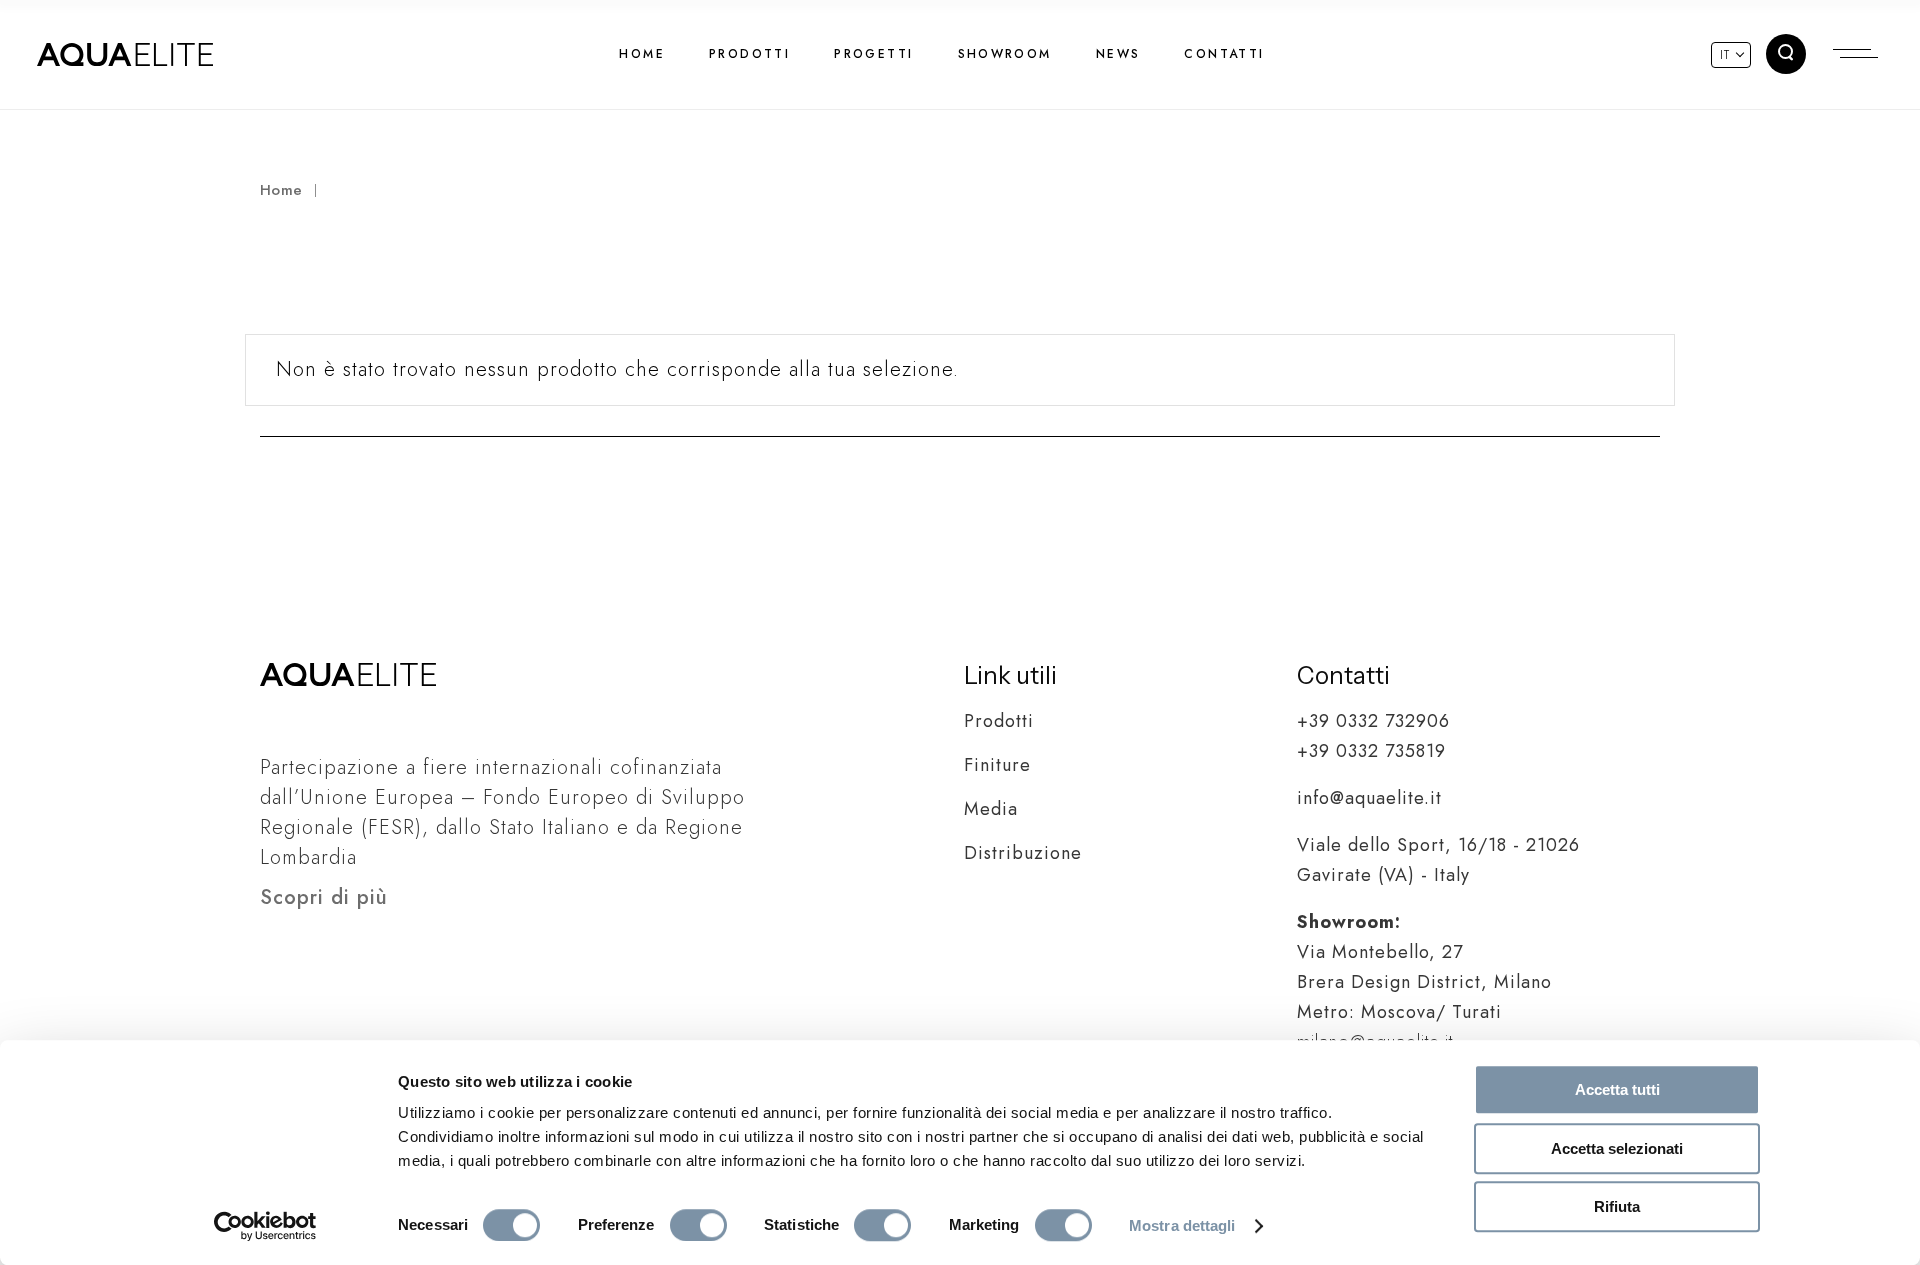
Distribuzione (1023, 853)
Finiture (997, 765)
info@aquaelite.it (1369, 798)
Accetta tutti (1617, 1089)
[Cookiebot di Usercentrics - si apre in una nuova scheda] (265, 1226)
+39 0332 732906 (1373, 721)
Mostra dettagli (1182, 1225)
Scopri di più (324, 897)
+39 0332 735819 (1371, 751)
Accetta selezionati (1617, 1148)
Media (991, 809)
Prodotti (999, 721)
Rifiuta (1617, 1206)
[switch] (698, 1225)
